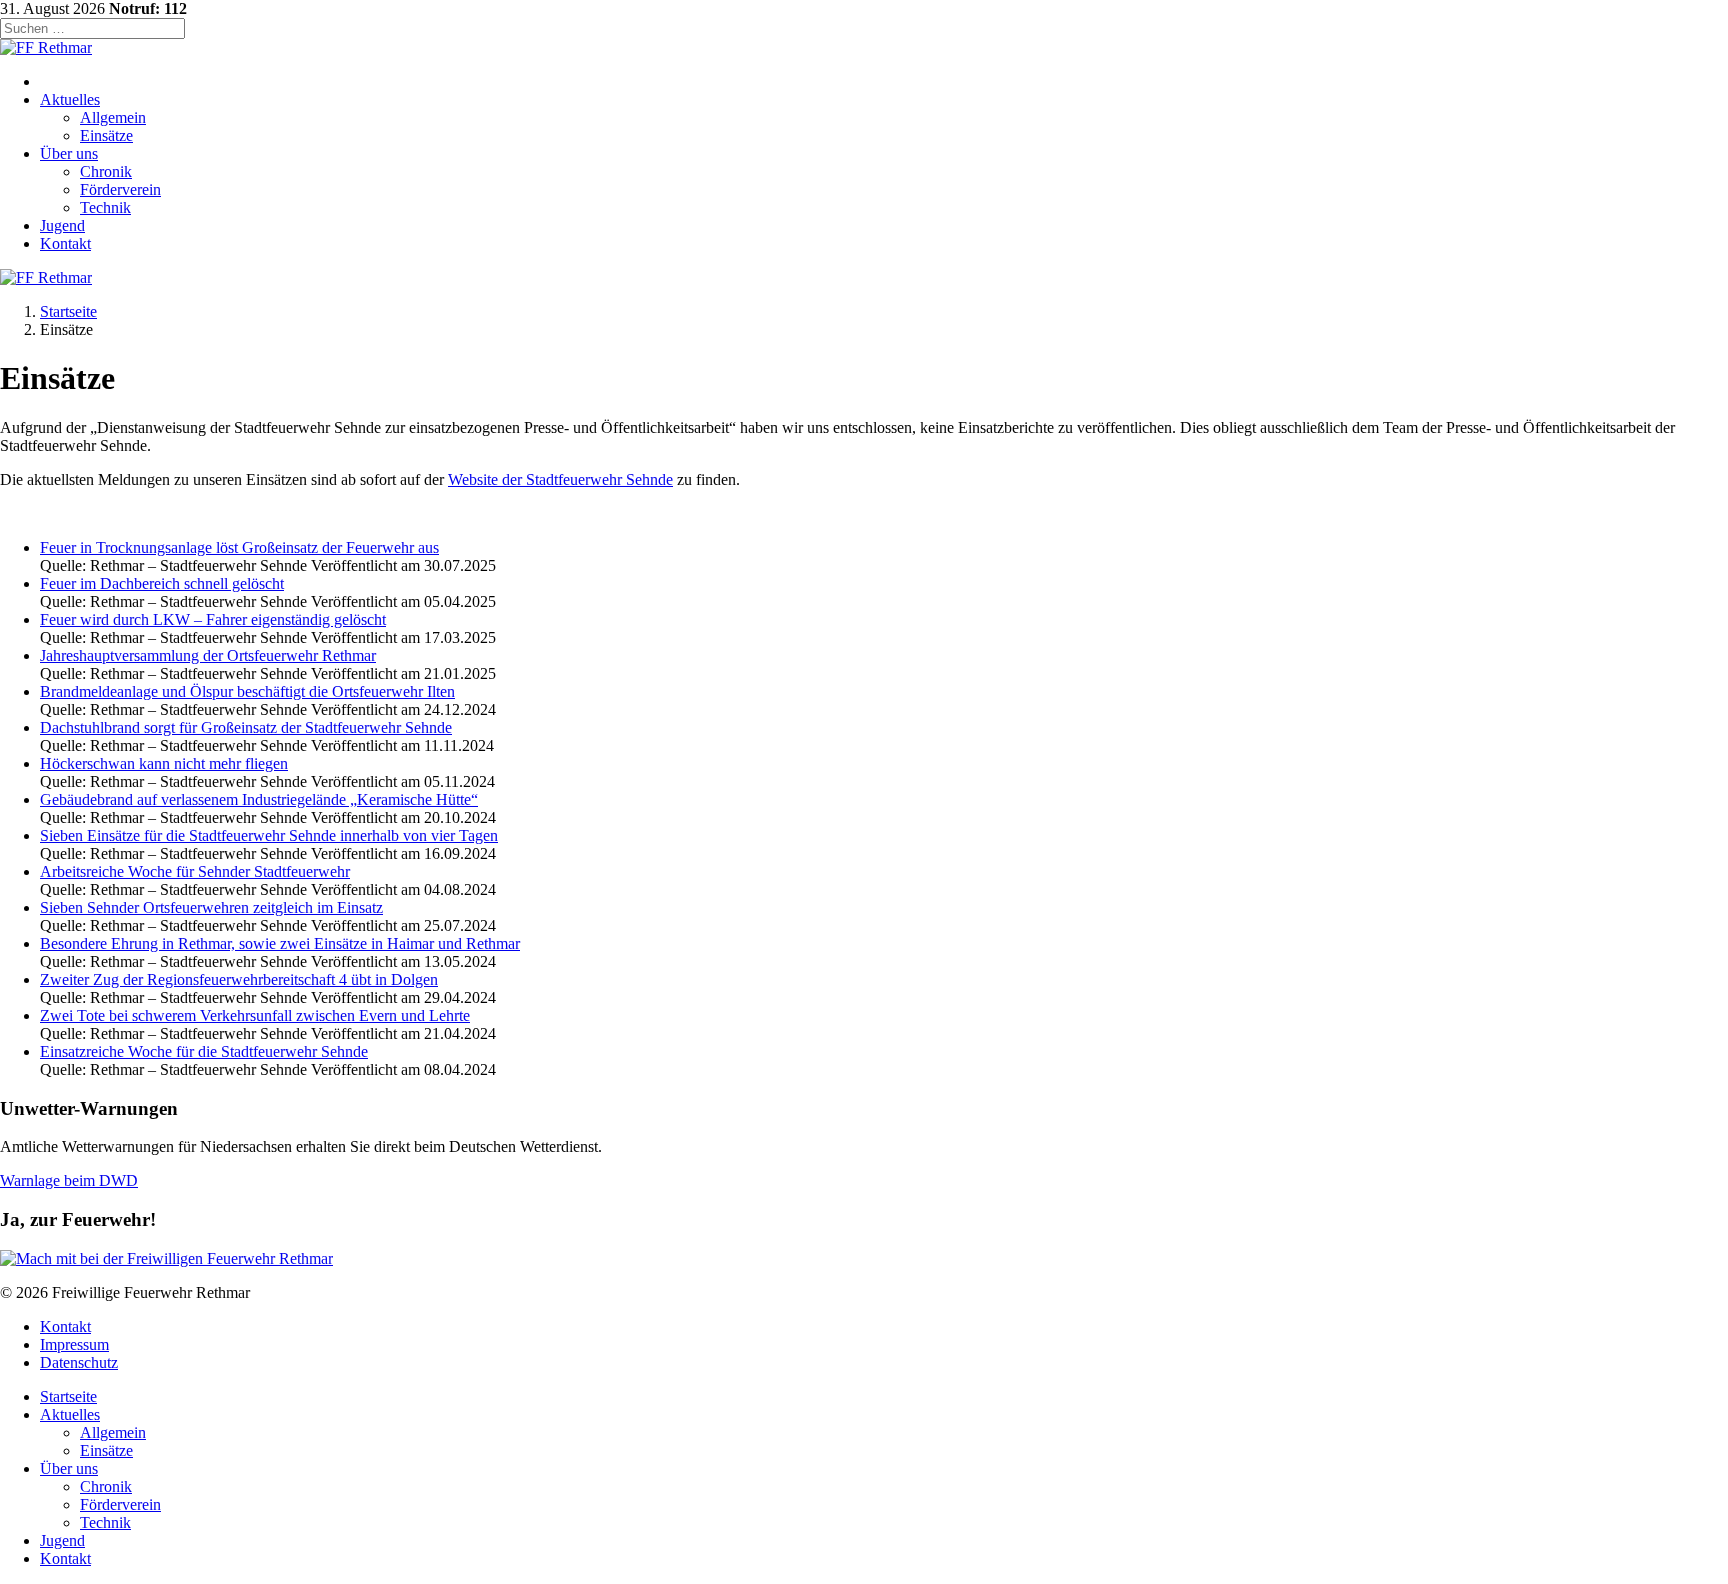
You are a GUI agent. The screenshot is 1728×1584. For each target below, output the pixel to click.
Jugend (62, 225)
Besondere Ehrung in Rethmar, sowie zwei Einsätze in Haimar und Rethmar (280, 943)
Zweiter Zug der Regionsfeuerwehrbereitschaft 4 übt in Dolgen (239, 979)
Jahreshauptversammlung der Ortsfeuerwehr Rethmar (208, 655)
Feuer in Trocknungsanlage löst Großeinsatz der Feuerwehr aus (239, 547)
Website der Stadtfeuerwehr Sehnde (560, 479)
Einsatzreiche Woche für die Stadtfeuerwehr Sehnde (204, 1051)
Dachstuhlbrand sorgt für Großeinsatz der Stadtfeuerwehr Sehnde (246, 727)
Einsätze (106, 135)
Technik (105, 207)
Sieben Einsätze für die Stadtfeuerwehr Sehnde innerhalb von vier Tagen (269, 835)
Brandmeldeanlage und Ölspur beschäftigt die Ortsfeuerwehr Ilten (247, 691)
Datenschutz (79, 1362)
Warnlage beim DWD (69, 1180)
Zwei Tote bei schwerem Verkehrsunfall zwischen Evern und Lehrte (255, 1015)
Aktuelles (70, 99)
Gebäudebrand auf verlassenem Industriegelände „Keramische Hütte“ (259, 799)
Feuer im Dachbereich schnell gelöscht (162, 583)
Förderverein (120, 189)
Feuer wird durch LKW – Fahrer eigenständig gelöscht (213, 619)
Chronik (106, 171)
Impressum (74, 1344)
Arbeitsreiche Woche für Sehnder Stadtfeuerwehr (195, 871)
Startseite (68, 311)
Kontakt (65, 243)
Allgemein (113, 117)
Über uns (69, 153)
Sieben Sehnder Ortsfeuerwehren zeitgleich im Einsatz (211, 907)
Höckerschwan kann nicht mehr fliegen (164, 763)
